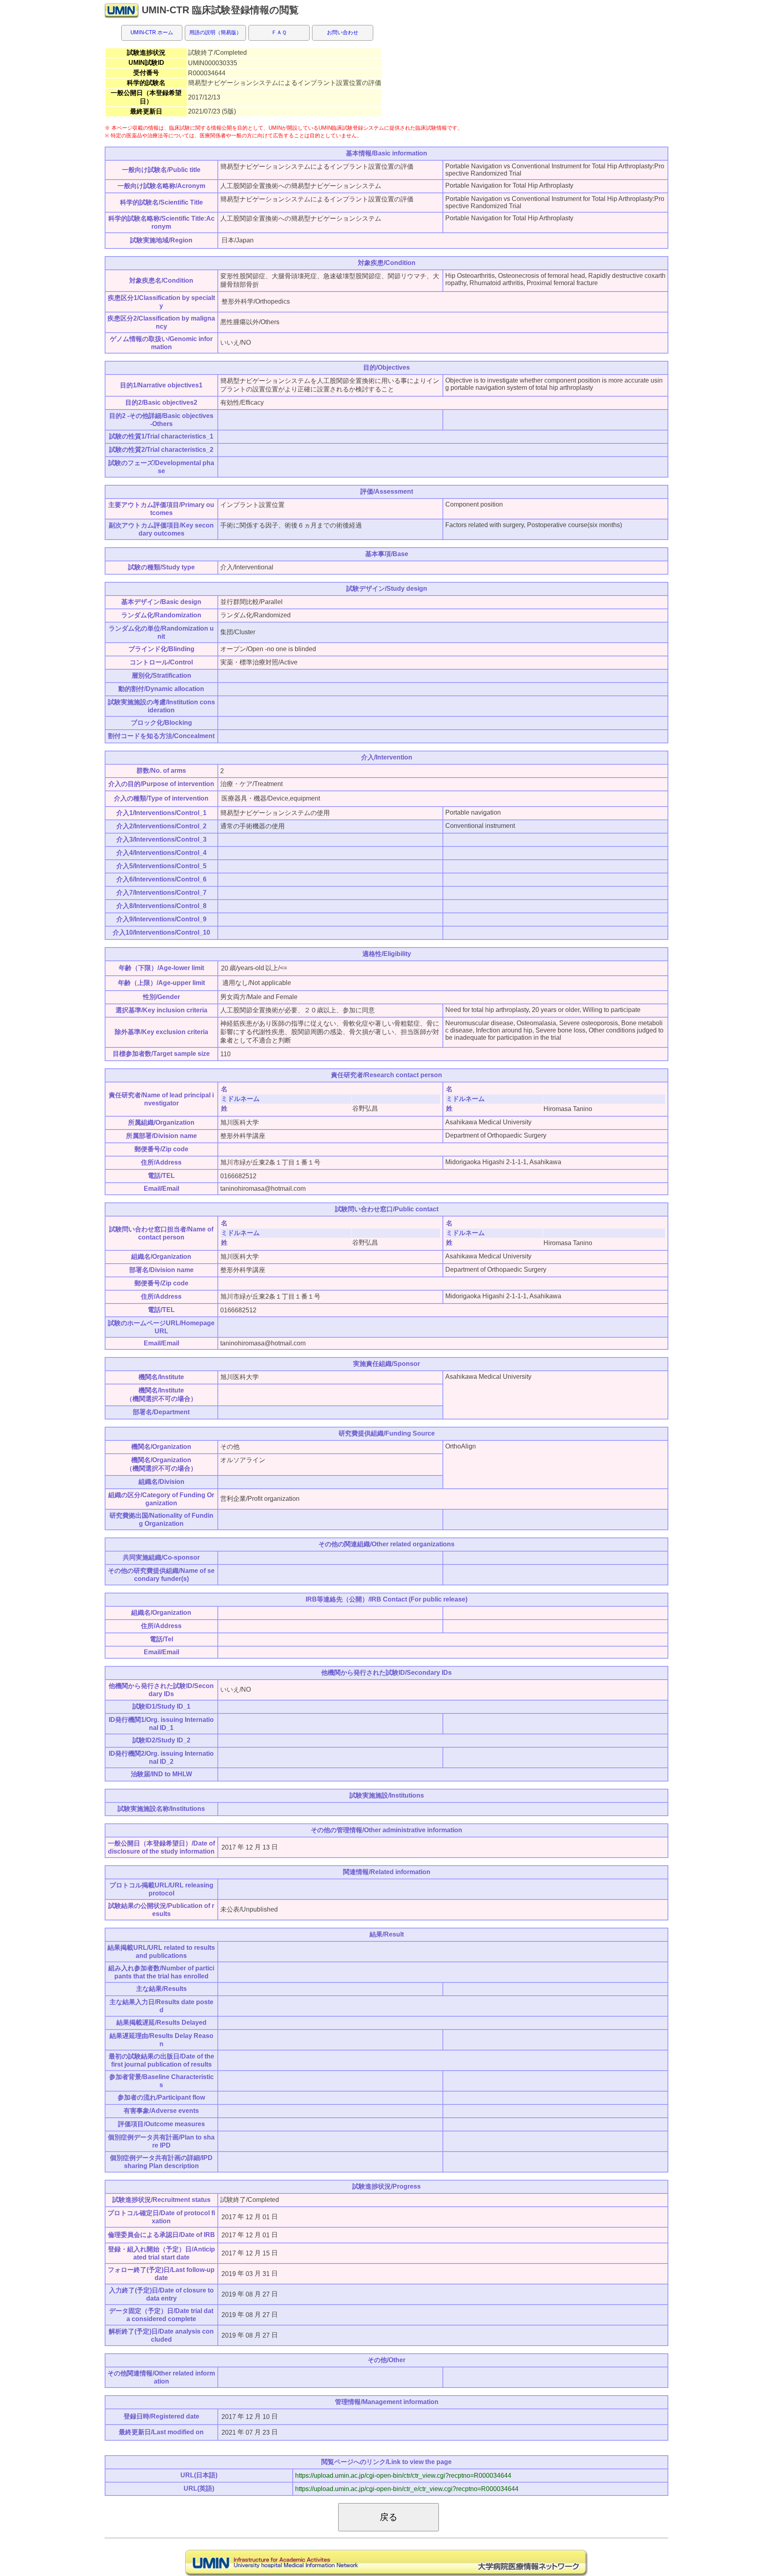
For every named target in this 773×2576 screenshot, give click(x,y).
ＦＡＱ (279, 32)
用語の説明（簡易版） (215, 32)
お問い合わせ (343, 32)
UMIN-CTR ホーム (152, 32)
